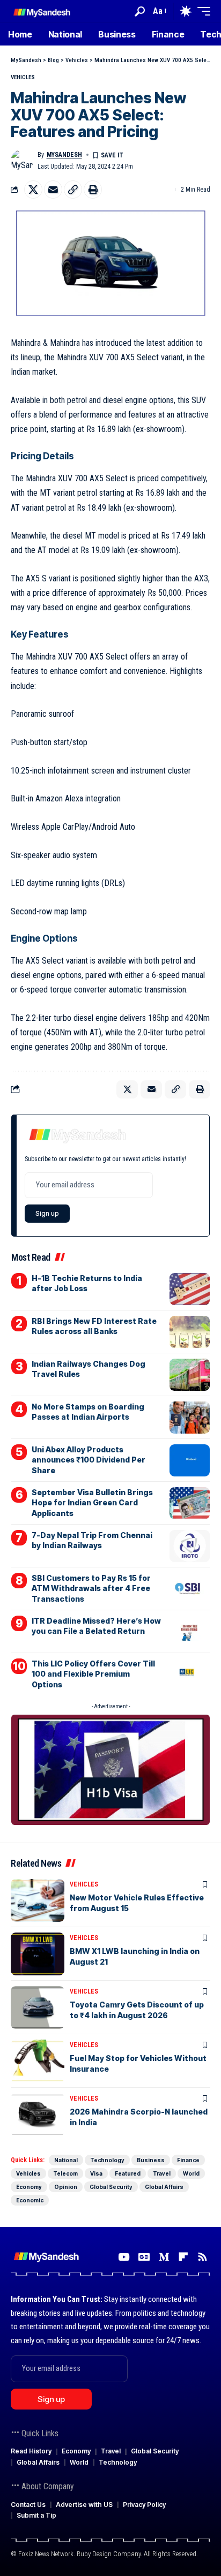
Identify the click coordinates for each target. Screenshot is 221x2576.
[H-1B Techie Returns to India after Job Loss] (190, 1289)
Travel (162, 2173)
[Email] (53, 190)
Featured (128, 2173)
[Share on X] (33, 190)
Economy (29, 2187)
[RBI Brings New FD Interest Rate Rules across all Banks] (190, 1332)
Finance (188, 2160)
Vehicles (23, 77)
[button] (140, 12)
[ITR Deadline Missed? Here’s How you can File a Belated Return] (190, 1632)
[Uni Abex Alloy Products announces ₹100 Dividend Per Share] (190, 1460)
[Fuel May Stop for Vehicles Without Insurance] (38, 2061)
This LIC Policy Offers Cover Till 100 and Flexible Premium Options (93, 1674)
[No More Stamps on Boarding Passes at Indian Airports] (190, 1418)
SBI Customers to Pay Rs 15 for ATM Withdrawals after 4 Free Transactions (91, 1588)
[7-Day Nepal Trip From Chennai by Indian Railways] (190, 1546)
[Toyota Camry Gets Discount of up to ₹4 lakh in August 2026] (38, 2007)
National (66, 2160)
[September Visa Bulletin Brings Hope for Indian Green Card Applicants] (190, 1503)
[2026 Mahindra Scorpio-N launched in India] (38, 2115)
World (191, 2173)
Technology (107, 2160)
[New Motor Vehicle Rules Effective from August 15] (38, 1900)
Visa (96, 2173)
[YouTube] (124, 2257)
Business (151, 2160)
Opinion (66, 2187)
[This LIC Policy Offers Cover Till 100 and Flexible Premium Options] (190, 1675)
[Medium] (164, 2257)
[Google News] (144, 2257)
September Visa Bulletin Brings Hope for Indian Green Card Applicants (92, 1503)
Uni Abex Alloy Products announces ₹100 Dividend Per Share (89, 1460)
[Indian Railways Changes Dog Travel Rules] (190, 1375)
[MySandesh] (42, 11)
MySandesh (64, 155)
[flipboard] (183, 2257)
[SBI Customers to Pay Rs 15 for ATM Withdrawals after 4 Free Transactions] (190, 1589)
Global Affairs (164, 2187)
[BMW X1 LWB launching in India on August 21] (38, 1954)
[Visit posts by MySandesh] (22, 161)
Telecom (65, 2173)
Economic (30, 2200)
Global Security (111, 2187)
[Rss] (202, 2257)
